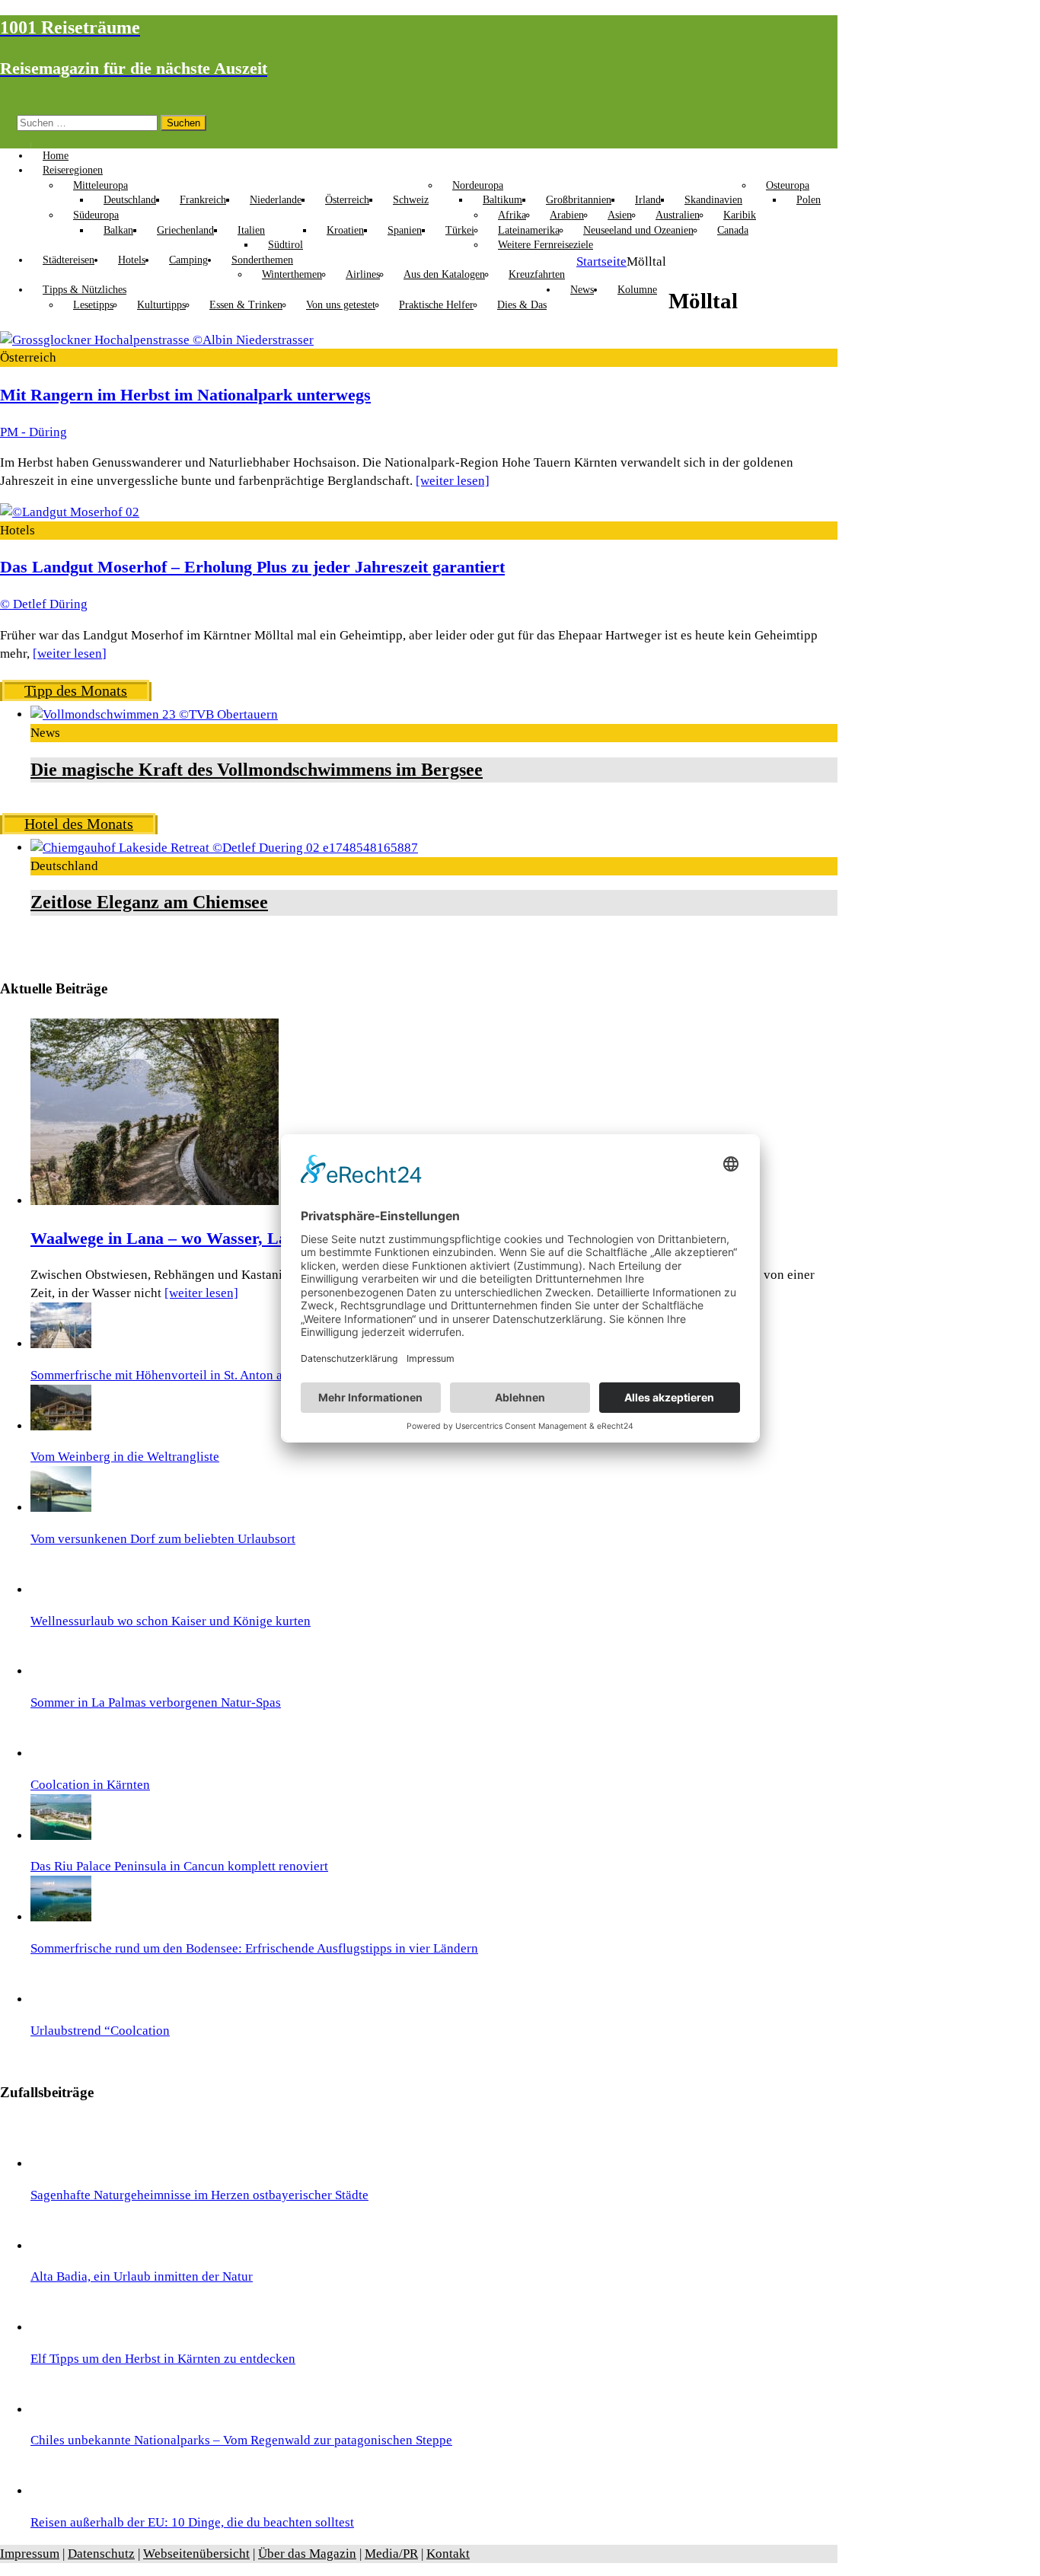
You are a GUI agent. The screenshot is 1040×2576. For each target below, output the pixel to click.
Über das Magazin (307, 2554)
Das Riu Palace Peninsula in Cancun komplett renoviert (179, 1866)
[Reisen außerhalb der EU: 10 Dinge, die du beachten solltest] (61, 2491)
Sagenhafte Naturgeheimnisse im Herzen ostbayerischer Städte (199, 2195)
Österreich (347, 200)
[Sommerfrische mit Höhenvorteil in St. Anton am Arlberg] (61, 1344)
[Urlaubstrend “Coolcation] (61, 1999)
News (582, 290)
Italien (251, 230)
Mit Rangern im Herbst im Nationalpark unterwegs (185, 395)
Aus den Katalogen (444, 274)
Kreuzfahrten (537, 274)
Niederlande (276, 200)
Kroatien (345, 230)
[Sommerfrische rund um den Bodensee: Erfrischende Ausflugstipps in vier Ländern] (61, 1917)
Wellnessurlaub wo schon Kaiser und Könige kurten (171, 1621)
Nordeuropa (478, 185)
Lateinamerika (529, 230)
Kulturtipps (161, 305)
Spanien (405, 230)
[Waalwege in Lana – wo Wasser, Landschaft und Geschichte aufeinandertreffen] (155, 1201)
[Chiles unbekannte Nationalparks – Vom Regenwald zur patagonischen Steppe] (61, 2410)
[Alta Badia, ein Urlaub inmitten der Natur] (61, 2246)
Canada (733, 230)
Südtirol (286, 245)
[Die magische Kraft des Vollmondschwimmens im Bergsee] (154, 714)
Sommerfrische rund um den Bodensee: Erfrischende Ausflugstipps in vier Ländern (254, 1948)
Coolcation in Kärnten (90, 1785)
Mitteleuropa (100, 185)
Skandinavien (713, 200)
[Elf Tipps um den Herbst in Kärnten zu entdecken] (61, 2327)
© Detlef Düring (44, 604)
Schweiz (411, 200)
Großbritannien (579, 200)
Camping (188, 260)
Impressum (30, 2554)
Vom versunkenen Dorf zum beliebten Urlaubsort (163, 1539)
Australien (678, 215)
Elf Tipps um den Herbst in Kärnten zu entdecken (163, 2359)
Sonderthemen (262, 260)
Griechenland (185, 230)
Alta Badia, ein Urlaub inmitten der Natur (142, 2276)
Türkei (460, 230)
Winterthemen (292, 274)
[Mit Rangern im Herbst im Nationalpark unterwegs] (157, 340)
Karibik (740, 215)
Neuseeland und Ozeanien (638, 230)
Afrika (512, 215)
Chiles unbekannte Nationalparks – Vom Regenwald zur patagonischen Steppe (241, 2440)
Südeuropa (96, 215)
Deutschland (130, 200)
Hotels (132, 260)
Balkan (118, 230)
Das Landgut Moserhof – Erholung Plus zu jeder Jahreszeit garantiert (252, 567)
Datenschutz (101, 2554)
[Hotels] (70, 512)
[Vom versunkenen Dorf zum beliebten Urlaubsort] (61, 1508)
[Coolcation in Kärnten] (61, 1753)
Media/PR (391, 2554)
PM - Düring (33, 432)
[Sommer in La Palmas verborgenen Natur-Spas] (61, 1671)
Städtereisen (69, 260)
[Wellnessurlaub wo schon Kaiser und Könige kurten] (61, 1590)
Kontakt (448, 2554)
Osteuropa (788, 185)
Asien (620, 215)
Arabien (567, 215)
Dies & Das (522, 305)
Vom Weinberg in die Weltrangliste (125, 1457)
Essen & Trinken (246, 305)
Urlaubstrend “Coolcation (100, 2031)
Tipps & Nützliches (85, 290)
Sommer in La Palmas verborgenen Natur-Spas (156, 1702)
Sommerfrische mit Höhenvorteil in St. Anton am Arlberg (183, 1375)
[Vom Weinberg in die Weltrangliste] (61, 1426)
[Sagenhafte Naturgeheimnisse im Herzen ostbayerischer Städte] (61, 2164)
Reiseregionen (73, 170)
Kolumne (637, 290)
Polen (809, 200)
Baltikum (502, 200)
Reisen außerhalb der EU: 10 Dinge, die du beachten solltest (192, 2522)
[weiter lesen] (453, 481)
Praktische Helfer (436, 305)
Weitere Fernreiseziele (546, 245)
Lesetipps (93, 305)
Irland (648, 200)
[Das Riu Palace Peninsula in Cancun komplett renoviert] (61, 1836)
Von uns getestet (341, 305)
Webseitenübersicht (196, 2554)
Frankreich (203, 200)
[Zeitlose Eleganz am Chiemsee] (224, 848)
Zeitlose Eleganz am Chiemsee (149, 902)
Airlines (363, 274)
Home (56, 156)
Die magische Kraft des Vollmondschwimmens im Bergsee (257, 770)
